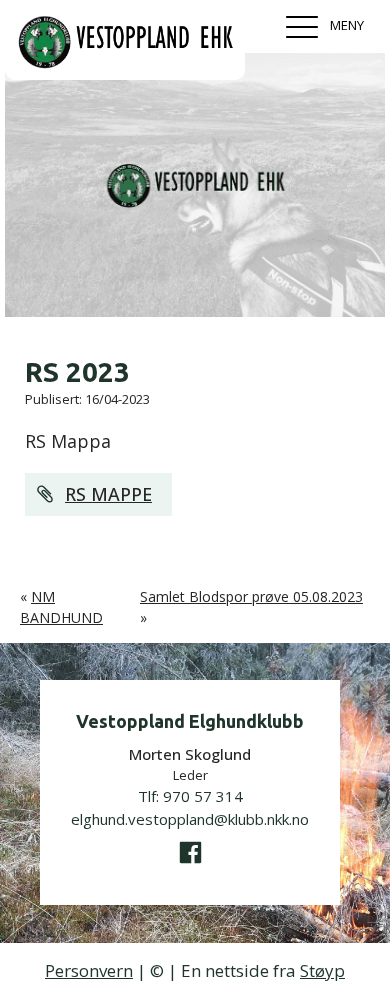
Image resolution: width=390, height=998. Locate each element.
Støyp (322, 970)
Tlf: (190, 796)
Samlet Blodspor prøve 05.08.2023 (251, 596)
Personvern (89, 970)
